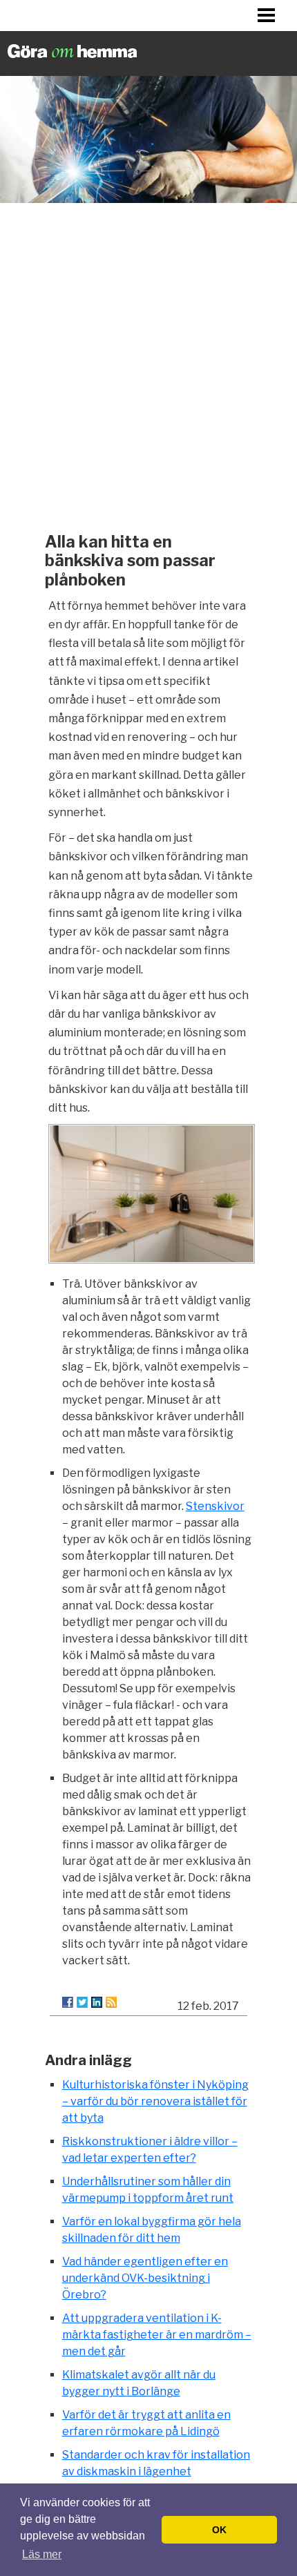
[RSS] (111, 2002)
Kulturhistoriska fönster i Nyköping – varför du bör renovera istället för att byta (155, 2101)
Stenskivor (215, 1506)
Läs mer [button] (42, 2554)
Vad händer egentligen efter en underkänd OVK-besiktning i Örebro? (145, 2278)
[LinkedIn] (97, 2002)
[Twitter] (82, 2002)
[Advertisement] (148, 364)
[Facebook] (68, 2002)
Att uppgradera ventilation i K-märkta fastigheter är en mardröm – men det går (157, 2335)
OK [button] (219, 2530)
